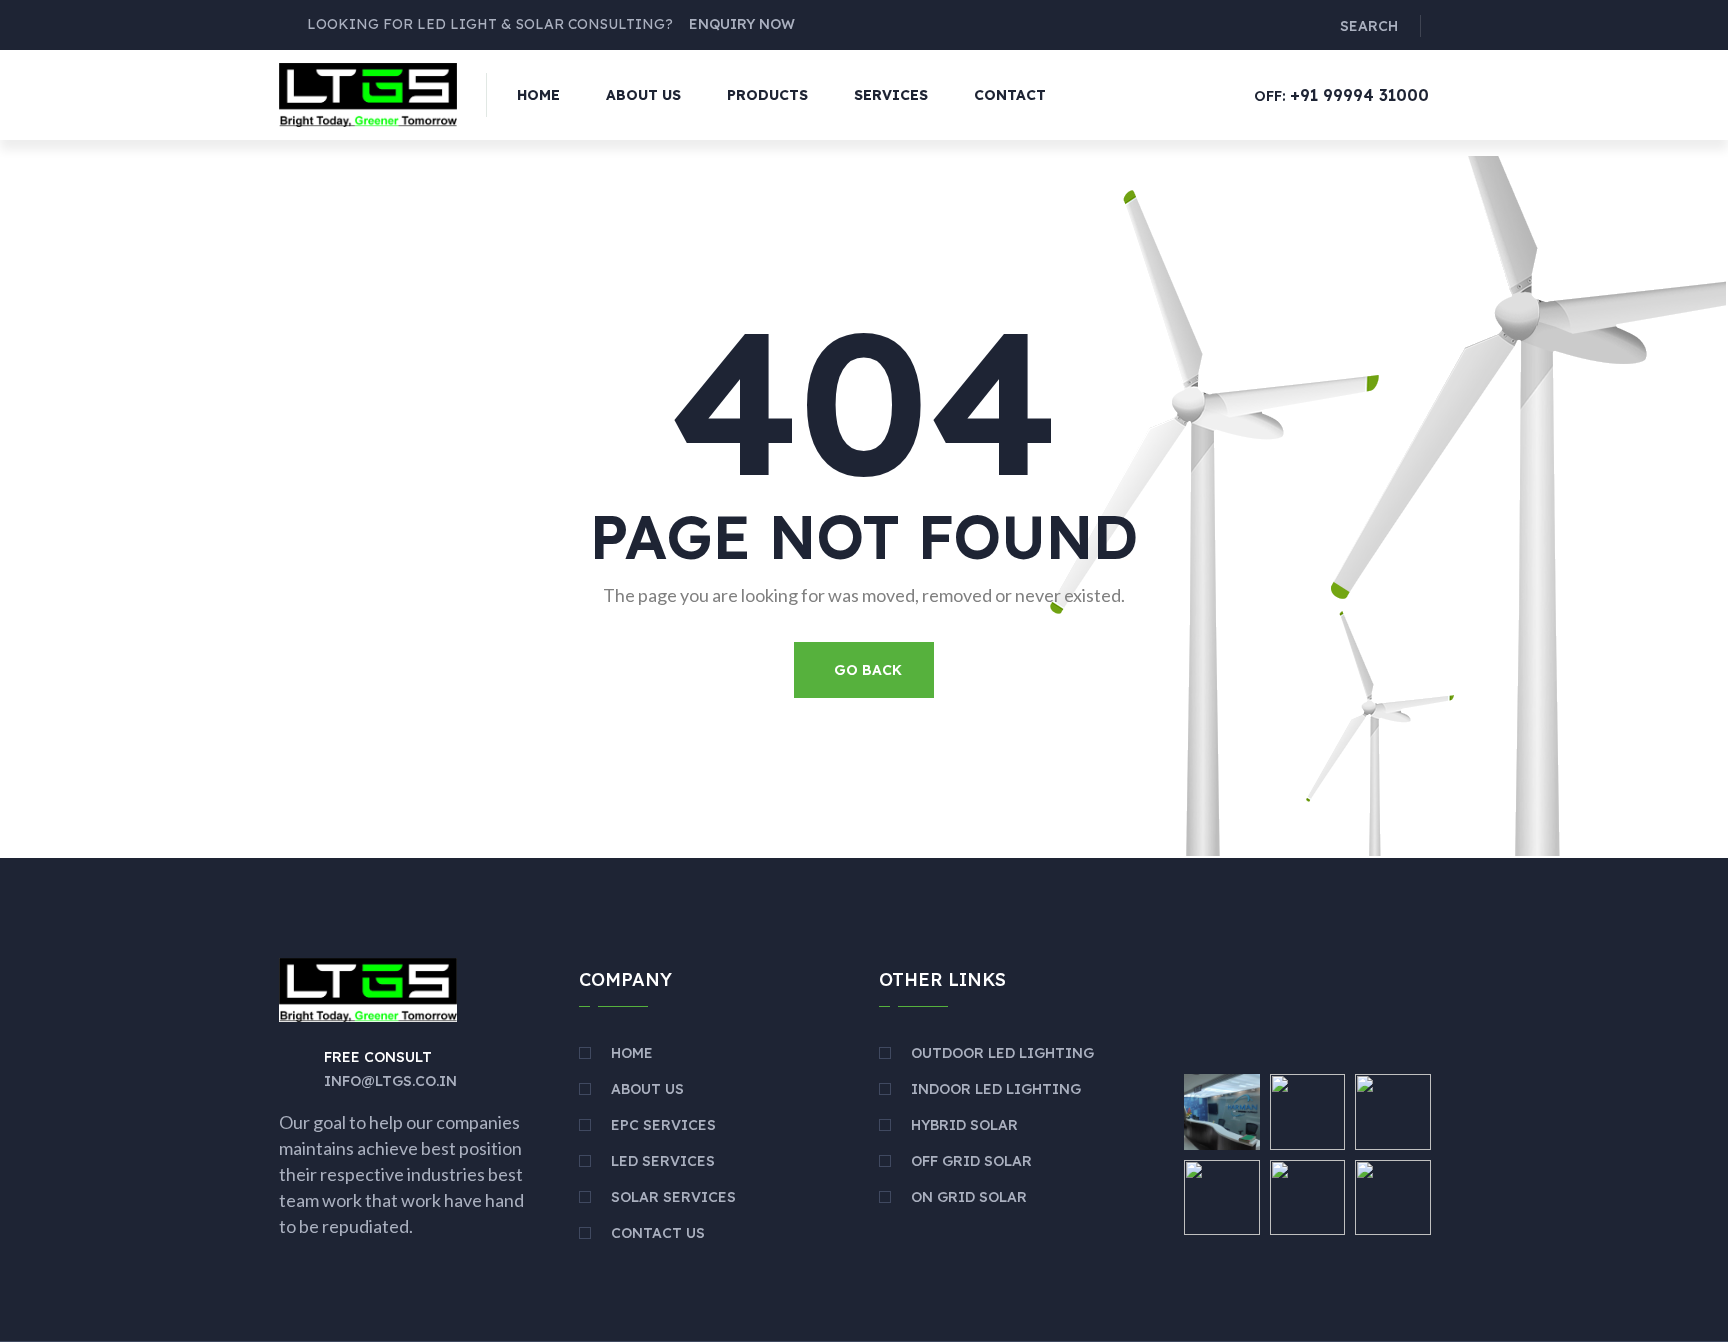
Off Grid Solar (971, 1161)
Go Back (868, 670)
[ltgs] (368, 93)
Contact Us (658, 1233)
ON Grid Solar (969, 1197)
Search (1369, 26)
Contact (1010, 95)
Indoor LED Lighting (996, 1089)
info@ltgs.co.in (390, 1081)
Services (891, 95)
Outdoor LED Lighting (1002, 1053)
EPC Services (663, 1125)
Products (767, 95)
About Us (643, 95)
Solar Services (673, 1197)
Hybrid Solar (964, 1125)
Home (538, 95)
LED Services (663, 1161)
